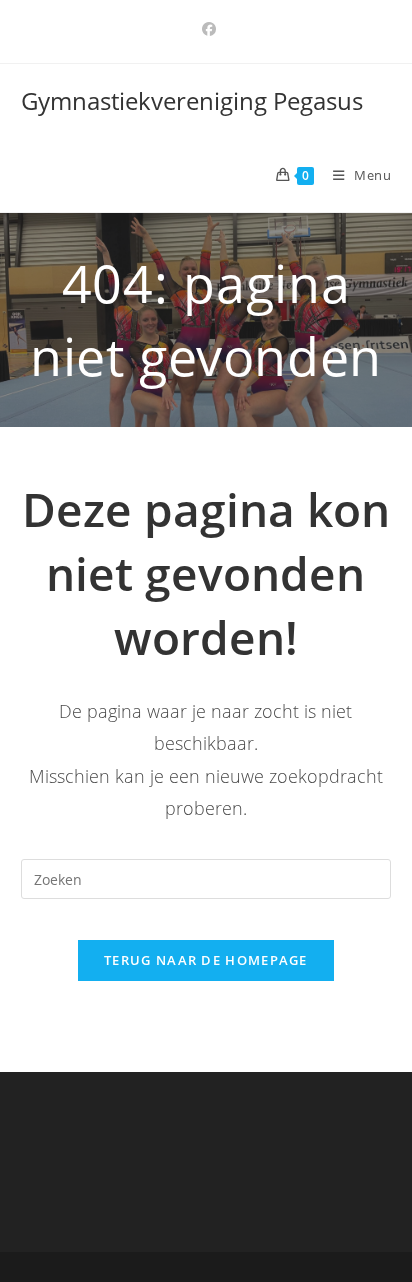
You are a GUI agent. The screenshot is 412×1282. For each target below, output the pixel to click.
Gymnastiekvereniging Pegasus (192, 100)
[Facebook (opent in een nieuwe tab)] (206, 29)
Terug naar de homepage (206, 960)
